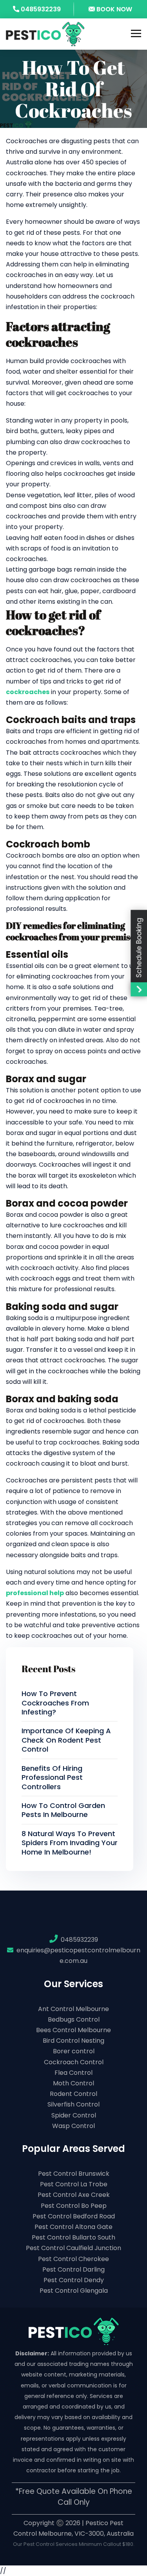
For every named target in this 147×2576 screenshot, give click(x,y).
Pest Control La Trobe (74, 2184)
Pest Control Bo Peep (74, 2206)
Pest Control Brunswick (74, 2174)
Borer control (74, 2051)
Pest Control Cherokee (73, 2259)
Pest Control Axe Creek (74, 2195)
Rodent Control (73, 2094)
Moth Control (73, 2083)
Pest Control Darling (73, 2269)
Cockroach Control (74, 2062)
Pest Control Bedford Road (74, 2216)
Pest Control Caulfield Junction (73, 2248)
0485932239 (40, 9)
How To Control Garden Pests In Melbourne (63, 1810)
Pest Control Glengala (74, 2291)
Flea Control (73, 2073)
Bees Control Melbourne (73, 2030)
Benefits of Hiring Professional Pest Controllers (52, 1777)
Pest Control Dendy (74, 2280)
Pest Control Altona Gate (73, 2227)
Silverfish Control (73, 2104)
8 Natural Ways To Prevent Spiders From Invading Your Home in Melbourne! (70, 1843)
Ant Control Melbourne (73, 2009)
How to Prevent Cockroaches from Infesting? (55, 1703)
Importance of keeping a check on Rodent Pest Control (66, 1740)
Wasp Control (73, 2126)
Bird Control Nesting (73, 2041)
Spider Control (74, 2115)
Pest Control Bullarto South (73, 2237)
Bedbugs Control (74, 2019)
